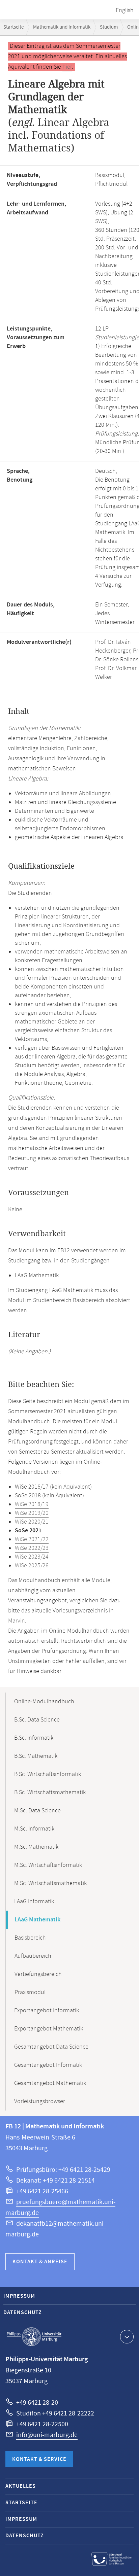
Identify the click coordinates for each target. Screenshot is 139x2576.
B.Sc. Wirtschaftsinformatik (48, 1774)
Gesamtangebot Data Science (51, 2047)
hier (67, 67)
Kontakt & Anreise (40, 2262)
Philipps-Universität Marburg (34, 2337)
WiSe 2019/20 (32, 1513)
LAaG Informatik (34, 1902)
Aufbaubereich (33, 1956)
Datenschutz (23, 2313)
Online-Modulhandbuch (44, 1702)
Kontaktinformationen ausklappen (127, 2337)
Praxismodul (30, 1992)
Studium (109, 27)
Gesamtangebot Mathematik (50, 2083)
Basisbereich (30, 1938)
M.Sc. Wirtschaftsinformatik (48, 1865)
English (125, 10)
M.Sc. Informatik (34, 1829)
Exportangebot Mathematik (49, 2029)
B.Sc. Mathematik (36, 1756)
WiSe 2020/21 (32, 1522)
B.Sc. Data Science (37, 1720)
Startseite (13, 27)
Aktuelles (21, 2486)
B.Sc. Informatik (34, 1738)
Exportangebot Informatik (47, 2011)
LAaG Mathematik (37, 1920)
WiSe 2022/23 (32, 1548)
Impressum (19, 2296)
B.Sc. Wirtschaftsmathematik (50, 1792)
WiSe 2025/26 (32, 1566)
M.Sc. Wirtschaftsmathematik (50, 1883)
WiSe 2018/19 (32, 1504)
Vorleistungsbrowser (40, 2101)
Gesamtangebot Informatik (48, 2065)
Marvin (17, 1621)
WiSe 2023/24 (32, 1557)
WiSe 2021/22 (32, 1539)
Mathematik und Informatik (62, 27)
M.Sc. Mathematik (36, 1847)
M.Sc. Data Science (37, 1811)
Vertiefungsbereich (38, 1974)
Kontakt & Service (39, 2459)
